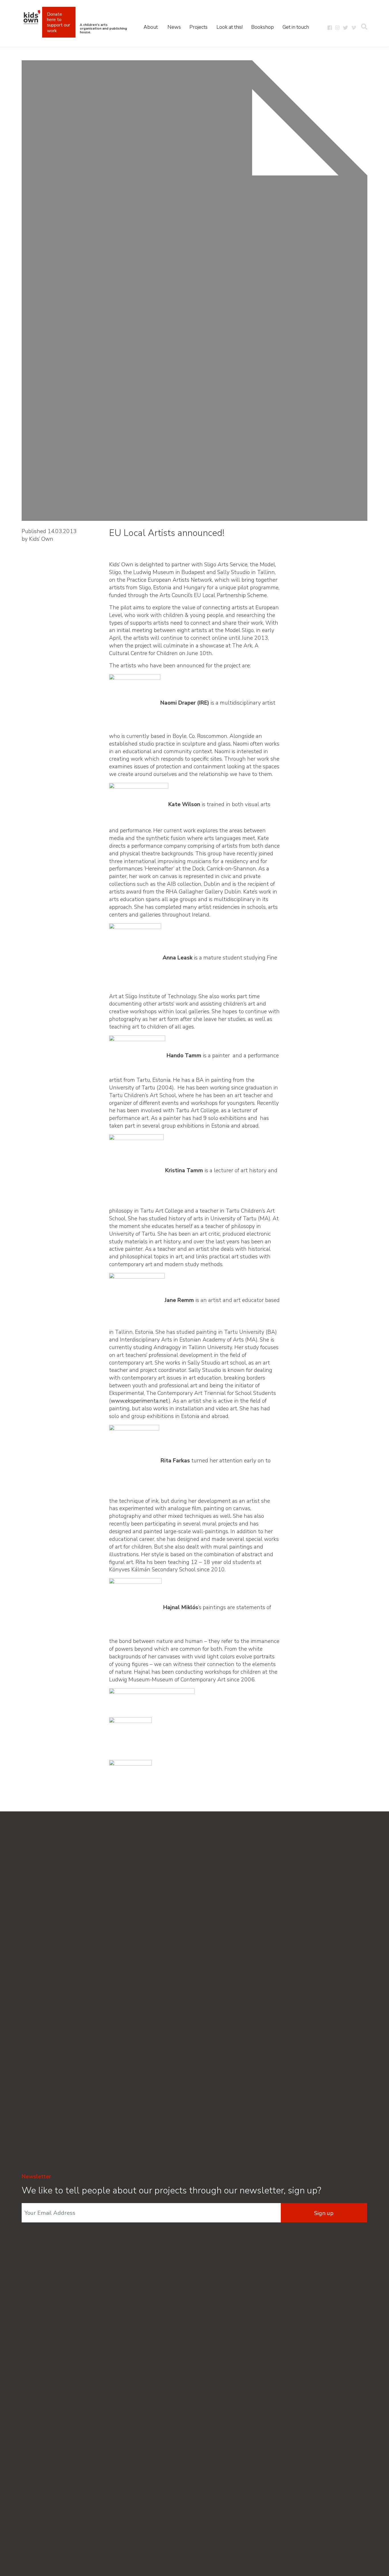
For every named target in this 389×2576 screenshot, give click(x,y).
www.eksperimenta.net (140, 1401)
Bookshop (263, 27)
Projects (198, 27)
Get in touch (296, 27)
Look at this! (230, 27)
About (151, 27)
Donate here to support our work (59, 22)
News (174, 27)
